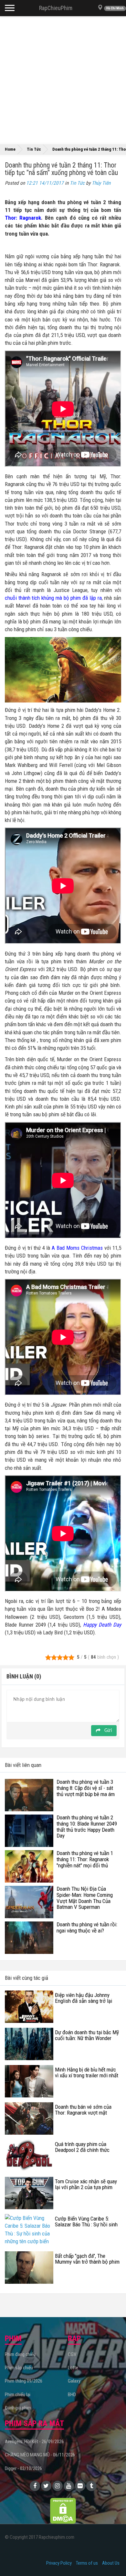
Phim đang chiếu (20, 2354)
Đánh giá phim (18, 2408)
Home (10, 149)
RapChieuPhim (56, 8)
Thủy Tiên (101, 183)
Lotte (73, 2368)
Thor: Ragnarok (23, 218)
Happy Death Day (102, 1625)
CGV (72, 2354)
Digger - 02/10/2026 (23, 2468)
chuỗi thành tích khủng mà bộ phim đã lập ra (53, 598)
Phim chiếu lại (18, 2395)
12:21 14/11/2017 (45, 183)
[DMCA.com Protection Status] (63, 2510)
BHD (72, 2395)
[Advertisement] (63, 79)
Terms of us (87, 2563)
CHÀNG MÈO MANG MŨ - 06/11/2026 (40, 2455)
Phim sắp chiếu (19, 2368)
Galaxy (74, 2381)
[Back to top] (111, 2558)
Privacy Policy (59, 2563)
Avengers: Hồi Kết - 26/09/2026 (34, 2442)
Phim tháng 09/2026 (24, 2381)
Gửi (107, 1731)
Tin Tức (77, 183)
